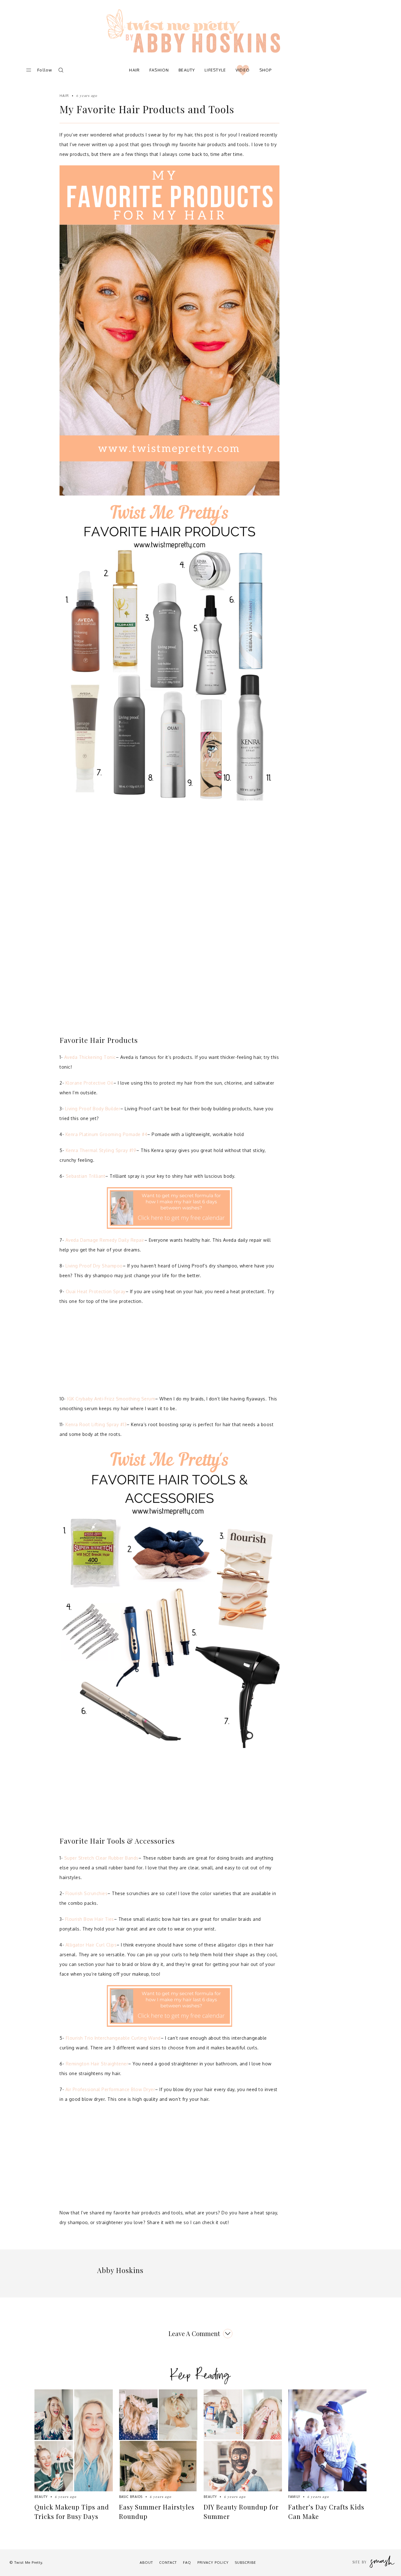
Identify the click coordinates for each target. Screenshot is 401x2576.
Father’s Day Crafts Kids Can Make (326, 2512)
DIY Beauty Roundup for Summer (241, 2512)
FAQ (187, 2563)
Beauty (187, 70)
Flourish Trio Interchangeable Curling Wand (113, 2038)
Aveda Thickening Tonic (90, 1057)
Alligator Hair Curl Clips (91, 1945)
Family (294, 2497)
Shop (266, 70)
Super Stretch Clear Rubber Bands (101, 1858)
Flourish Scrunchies (87, 1893)
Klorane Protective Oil (89, 1083)
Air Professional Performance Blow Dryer (110, 2089)
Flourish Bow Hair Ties (89, 1919)
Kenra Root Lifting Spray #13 (96, 1424)
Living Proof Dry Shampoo (94, 1266)
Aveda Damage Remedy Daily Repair (105, 1240)
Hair (134, 70)
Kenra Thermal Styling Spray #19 (101, 1150)
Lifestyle (215, 70)
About (146, 2563)
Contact (168, 2563)
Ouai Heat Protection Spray (96, 1291)
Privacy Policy (213, 2563)
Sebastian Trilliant (86, 1176)
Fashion (159, 70)
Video (243, 70)
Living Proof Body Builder (93, 1109)
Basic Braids (131, 2497)
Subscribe (245, 2563)
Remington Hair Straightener (97, 2064)
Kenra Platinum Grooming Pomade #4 (107, 1134)
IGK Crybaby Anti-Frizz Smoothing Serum (111, 1399)
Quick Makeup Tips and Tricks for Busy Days (72, 2512)
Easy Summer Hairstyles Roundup (157, 2512)
